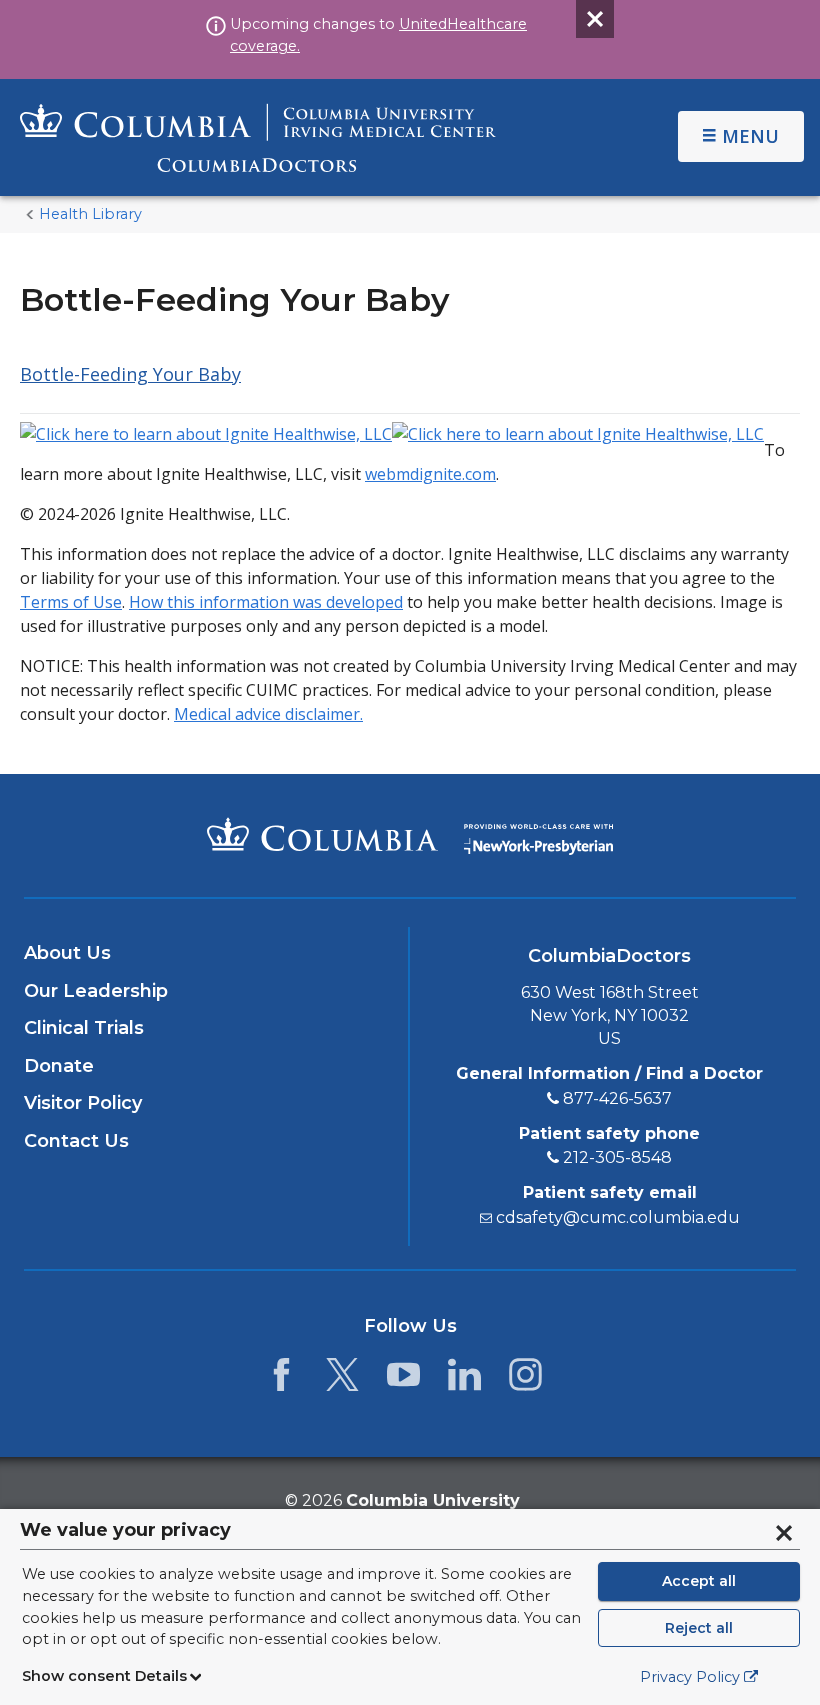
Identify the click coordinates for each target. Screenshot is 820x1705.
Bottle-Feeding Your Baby (130, 374)
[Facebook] (281, 1380)
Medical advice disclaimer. (268, 714)
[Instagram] (525, 1380)
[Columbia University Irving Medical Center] (322, 834)
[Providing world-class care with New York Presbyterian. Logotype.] (538, 834)
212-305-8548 (617, 1157)
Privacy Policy (690, 1677)
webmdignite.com (430, 474)
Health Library (90, 214)
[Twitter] (342, 1380)
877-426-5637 (617, 1098)
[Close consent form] (784, 1533)
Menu (750, 136)
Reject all (699, 1628)
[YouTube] (403, 1380)
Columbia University (433, 1500)
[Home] (258, 137)
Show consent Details (104, 1676)
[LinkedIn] (464, 1380)
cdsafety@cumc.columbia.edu (618, 1217)
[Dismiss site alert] (595, 19)
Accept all (699, 1581)
